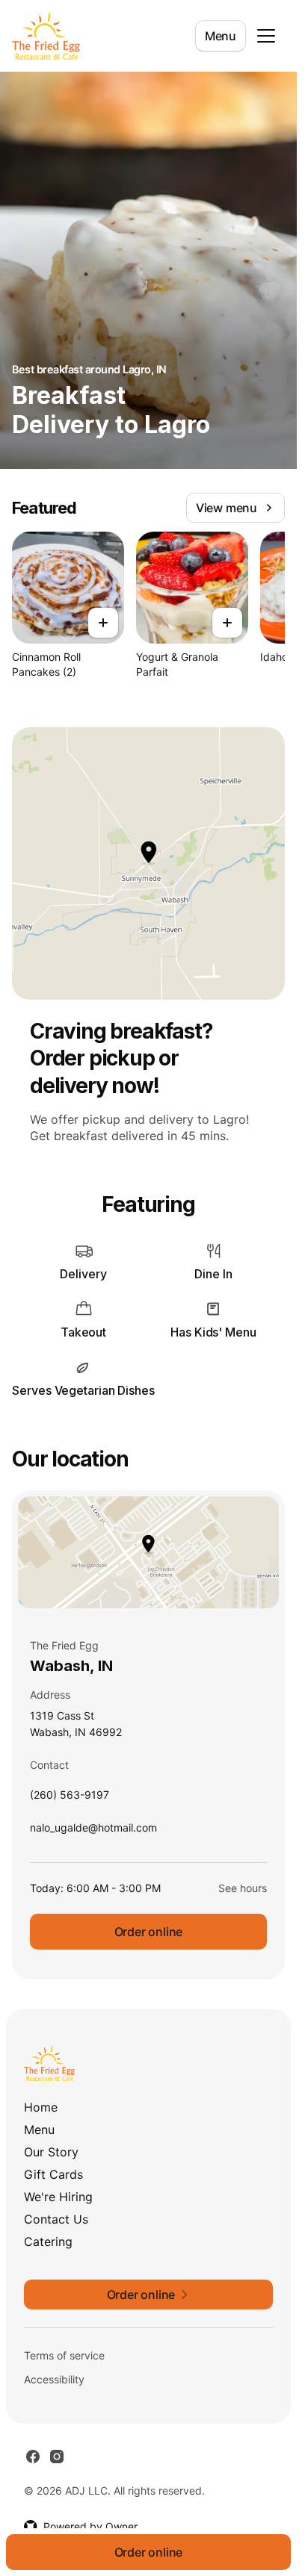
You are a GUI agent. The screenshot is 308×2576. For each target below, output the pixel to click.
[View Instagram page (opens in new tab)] (57, 2457)
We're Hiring (58, 2197)
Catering (48, 2241)
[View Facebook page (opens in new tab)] (33, 2457)
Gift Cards (53, 2174)
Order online (149, 1932)
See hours (243, 1888)
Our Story (51, 2152)
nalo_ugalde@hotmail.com (93, 1831)
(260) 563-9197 (70, 1798)
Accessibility (54, 2379)
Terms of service (64, 2355)
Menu (221, 36)
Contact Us (56, 2219)
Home (41, 2107)
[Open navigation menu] (266, 36)
